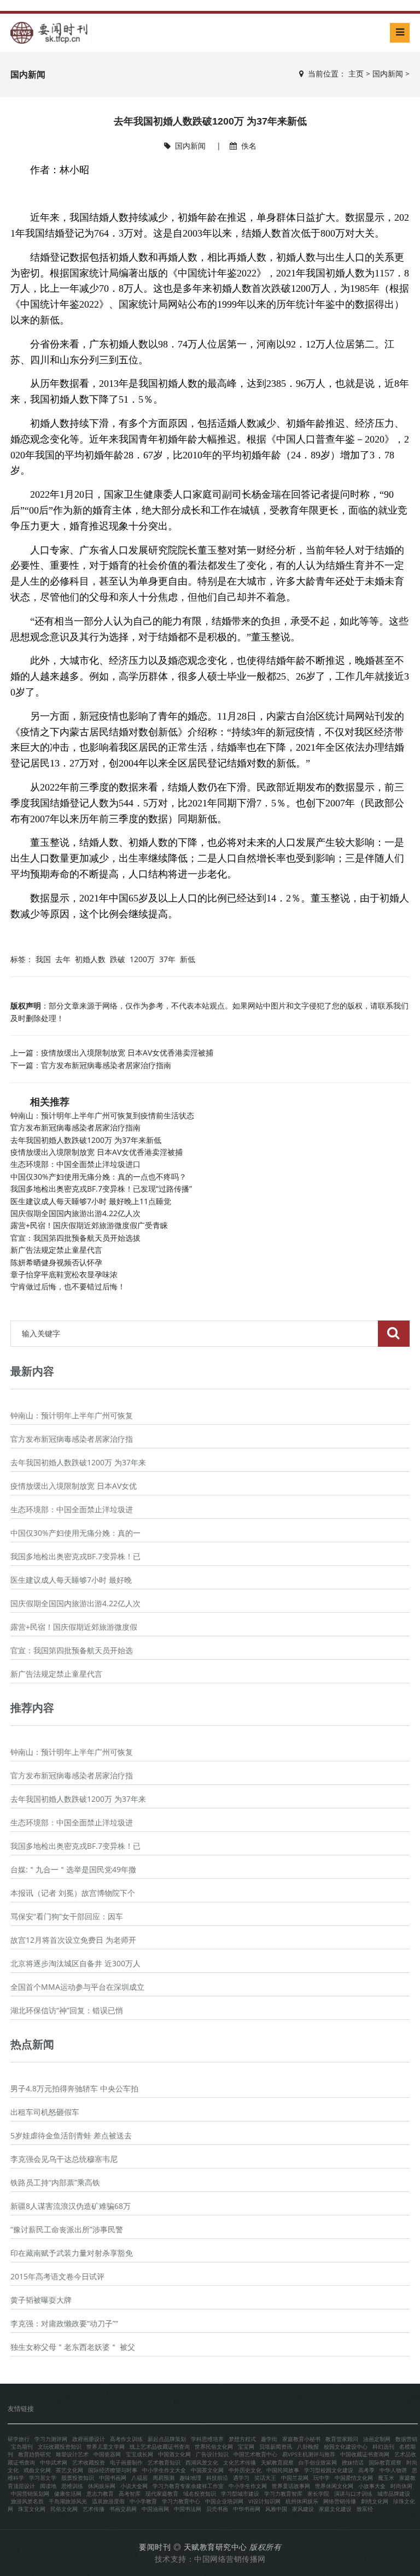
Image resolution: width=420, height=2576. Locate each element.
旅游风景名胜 (27, 2501)
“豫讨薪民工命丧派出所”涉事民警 (67, 2229)
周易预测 (164, 2478)
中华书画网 (247, 2509)
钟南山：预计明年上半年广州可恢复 (72, 1415)
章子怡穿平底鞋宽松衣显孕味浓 (64, 1274)
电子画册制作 (126, 2462)
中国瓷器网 (107, 2454)
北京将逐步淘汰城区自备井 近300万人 (75, 1963)
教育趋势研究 (34, 2454)
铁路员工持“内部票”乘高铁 (55, 2182)
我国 (43, 959)
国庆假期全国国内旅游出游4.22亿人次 (75, 1213)
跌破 (118, 959)
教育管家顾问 (342, 2439)
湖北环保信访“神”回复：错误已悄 (67, 2010)
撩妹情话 (353, 2462)
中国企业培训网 (224, 2501)
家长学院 (318, 2494)
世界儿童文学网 (106, 2447)
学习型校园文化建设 (329, 2470)
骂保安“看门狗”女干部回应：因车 (67, 1916)
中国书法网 (188, 2509)
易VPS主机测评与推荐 (309, 2454)
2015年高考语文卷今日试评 (57, 2276)
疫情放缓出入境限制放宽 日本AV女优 (74, 1486)
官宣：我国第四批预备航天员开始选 (72, 1650)
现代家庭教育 (162, 2494)
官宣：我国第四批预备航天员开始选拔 (75, 1238)
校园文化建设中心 (346, 2447)
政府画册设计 (89, 2439)
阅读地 (48, 2486)
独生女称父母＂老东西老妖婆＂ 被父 (73, 2347)
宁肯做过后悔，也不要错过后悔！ (68, 1286)
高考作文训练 (126, 2439)
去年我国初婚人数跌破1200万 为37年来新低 (86, 1140)
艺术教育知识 (164, 2462)
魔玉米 (386, 2478)
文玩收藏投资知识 (60, 2447)
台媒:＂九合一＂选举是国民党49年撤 (73, 1869)
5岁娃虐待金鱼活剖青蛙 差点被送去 (71, 2135)
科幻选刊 (383, 2447)
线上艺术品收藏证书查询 (160, 2447)
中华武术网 (54, 2462)
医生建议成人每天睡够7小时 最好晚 (71, 1580)
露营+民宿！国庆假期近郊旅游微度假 (74, 1627)
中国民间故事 (283, 2470)
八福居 (139, 2478)
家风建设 (303, 2509)
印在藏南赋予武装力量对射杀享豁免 (72, 2253)
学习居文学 (43, 2478)
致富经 (365, 2509)
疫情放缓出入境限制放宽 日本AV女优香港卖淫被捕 (127, 1053)
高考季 (366, 2470)
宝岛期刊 (22, 2447)
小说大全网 (134, 2486)
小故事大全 (372, 2486)
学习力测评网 (51, 2439)
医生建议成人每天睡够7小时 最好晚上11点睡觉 (91, 1201)
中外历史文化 (245, 2470)
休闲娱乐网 (102, 2486)
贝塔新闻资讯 (276, 2447)
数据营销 (406, 2439)
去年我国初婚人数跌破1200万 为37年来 (78, 1462)
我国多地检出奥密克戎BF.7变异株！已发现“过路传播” (101, 1189)
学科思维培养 (207, 2439)
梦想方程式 (242, 2439)
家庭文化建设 (335, 2509)
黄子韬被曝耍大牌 (41, 2300)
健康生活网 (68, 2494)
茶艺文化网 (69, 2470)
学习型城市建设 (240, 2494)
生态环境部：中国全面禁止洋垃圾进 (72, 1509)
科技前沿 (217, 2478)
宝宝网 (246, 2447)
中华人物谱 (393, 2470)
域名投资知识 (200, 2494)
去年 (63, 959)
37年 (167, 959)
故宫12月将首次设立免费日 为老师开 (73, 1940)
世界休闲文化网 (334, 2486)
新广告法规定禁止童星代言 (56, 1250)
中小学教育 (143, 2501)
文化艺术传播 (240, 2462)
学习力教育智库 (283, 2494)
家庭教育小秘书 (301, 2439)
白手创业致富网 (318, 2462)
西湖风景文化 (202, 2462)
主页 (356, 73)
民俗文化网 (64, 2509)
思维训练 (72, 2486)
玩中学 (322, 2478)
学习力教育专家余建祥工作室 (188, 2486)
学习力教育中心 (181, 2501)
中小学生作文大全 (164, 2470)
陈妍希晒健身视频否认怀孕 (56, 1262)
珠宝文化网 (32, 2509)
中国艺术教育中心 (255, 2454)
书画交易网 (123, 2509)
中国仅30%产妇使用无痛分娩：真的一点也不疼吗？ (98, 1177)
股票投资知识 (78, 2478)
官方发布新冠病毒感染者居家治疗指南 (106, 1065)
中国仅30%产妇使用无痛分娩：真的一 (75, 1533)
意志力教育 (100, 2494)
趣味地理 (190, 2478)
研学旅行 (19, 2439)
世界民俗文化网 (214, 2447)
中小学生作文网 (248, 2486)
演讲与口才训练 (353, 2494)
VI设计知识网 (264, 2501)
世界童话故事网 (291, 2486)
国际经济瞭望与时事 (113, 2470)
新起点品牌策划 (167, 2439)
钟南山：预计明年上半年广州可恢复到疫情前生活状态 (102, 1115)
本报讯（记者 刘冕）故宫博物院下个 (73, 1893)
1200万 (142, 959)
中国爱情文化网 (354, 2478)
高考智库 (130, 2494)
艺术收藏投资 (89, 2462)
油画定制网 (377, 2439)
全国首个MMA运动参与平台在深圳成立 (77, 1987)
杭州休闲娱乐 (302, 2501)
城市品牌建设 (394, 2494)
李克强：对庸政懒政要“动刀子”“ (64, 2323)
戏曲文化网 (37, 2470)
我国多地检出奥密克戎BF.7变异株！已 (75, 1556)
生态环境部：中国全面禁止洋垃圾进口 (75, 1164)
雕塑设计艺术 (72, 2454)
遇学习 (241, 2478)
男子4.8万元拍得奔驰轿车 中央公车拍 (74, 2088)
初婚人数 (90, 959)
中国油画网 (155, 2509)
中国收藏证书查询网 (365, 2454)
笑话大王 (265, 2478)
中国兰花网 (295, 2478)
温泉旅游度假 (108, 2501)
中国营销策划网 (30, 2494)
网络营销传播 (340, 2501)
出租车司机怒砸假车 (45, 2112)
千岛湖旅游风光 (68, 2501)
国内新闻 (388, 73)
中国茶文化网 (207, 2470)
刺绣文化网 (375, 2501)
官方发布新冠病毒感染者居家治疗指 (72, 1439)
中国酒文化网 (174, 2454)
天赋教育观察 (277, 2462)
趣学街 (269, 2439)
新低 (188, 959)
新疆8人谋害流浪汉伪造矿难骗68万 (71, 2206)
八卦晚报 (308, 2447)
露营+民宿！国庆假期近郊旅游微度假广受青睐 (89, 1225)
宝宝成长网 (139, 2454)
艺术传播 (94, 2509)
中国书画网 (113, 2478)
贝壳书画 (217, 2509)
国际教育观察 (385, 2462)
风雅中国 (276, 2509)
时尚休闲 (401, 2486)
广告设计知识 (212, 2454)
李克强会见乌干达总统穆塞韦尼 (64, 2159)
